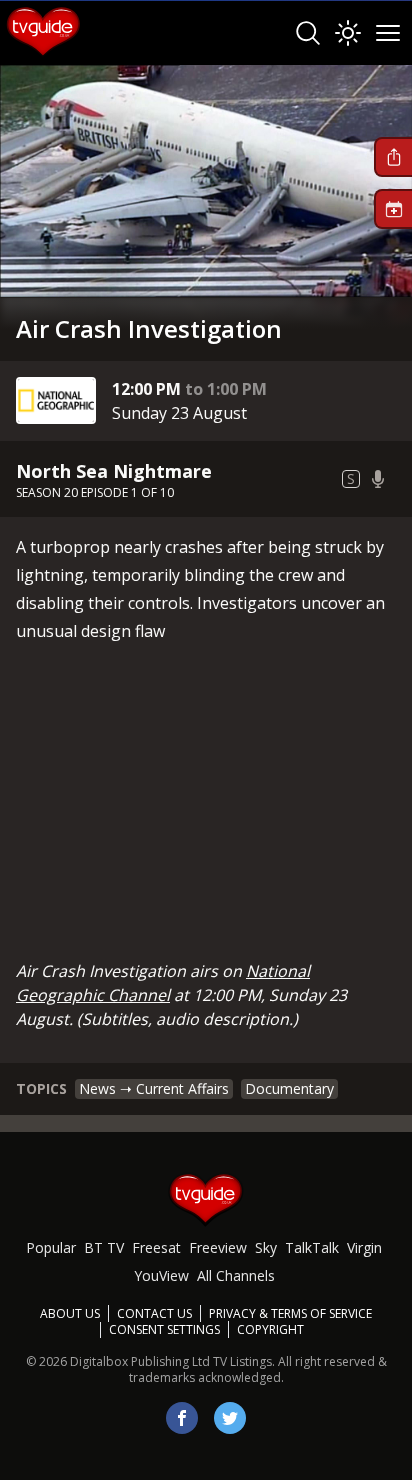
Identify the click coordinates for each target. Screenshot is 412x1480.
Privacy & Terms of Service (290, 1313)
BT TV (104, 1247)
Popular (51, 1247)
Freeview (218, 1247)
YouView (161, 1275)
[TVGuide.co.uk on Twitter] (230, 1418)
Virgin (364, 1247)
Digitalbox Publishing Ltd (140, 1361)
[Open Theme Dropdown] (348, 33)
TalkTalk (312, 1247)
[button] (393, 157)
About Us (70, 1313)
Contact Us (154, 1313)
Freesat (156, 1247)
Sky (266, 1247)
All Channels (236, 1275)
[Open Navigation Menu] (388, 33)
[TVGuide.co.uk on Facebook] (182, 1418)
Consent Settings (164, 1330)
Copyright (270, 1329)
